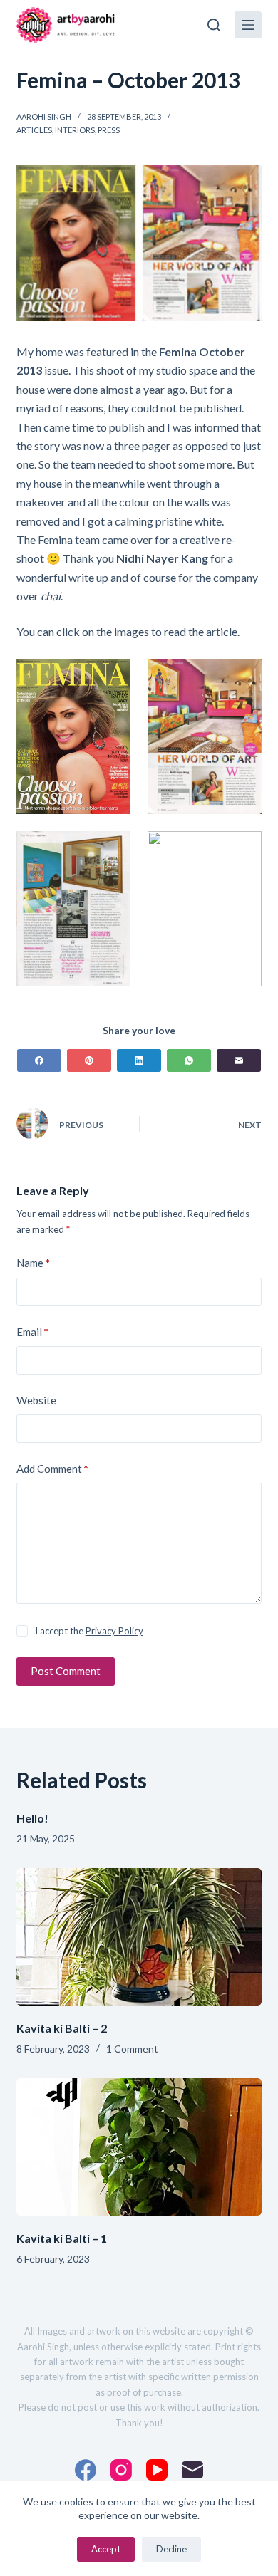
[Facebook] (39, 1060)
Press (109, 130)
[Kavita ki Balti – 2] (139, 1937)
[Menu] (248, 25)
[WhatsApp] (189, 1060)
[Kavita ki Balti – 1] (139, 2147)
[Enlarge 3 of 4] (112, 850)
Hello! (32, 1818)
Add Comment (52, 1469)
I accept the (89, 1631)
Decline (171, 2549)
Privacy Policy (114, 1631)
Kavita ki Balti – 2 (62, 2028)
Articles (34, 130)
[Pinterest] (89, 1060)
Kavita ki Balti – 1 (62, 2238)
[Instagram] (121, 2470)
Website (36, 1400)
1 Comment (132, 2049)
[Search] (214, 25)
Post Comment (66, 1671)
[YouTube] (157, 2470)
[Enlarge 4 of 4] (243, 850)
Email (32, 1332)
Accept (106, 2549)
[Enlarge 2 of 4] (243, 677)
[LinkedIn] (139, 1060)
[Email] (239, 1060)
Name (33, 1263)
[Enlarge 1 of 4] (112, 677)
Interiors (75, 130)
